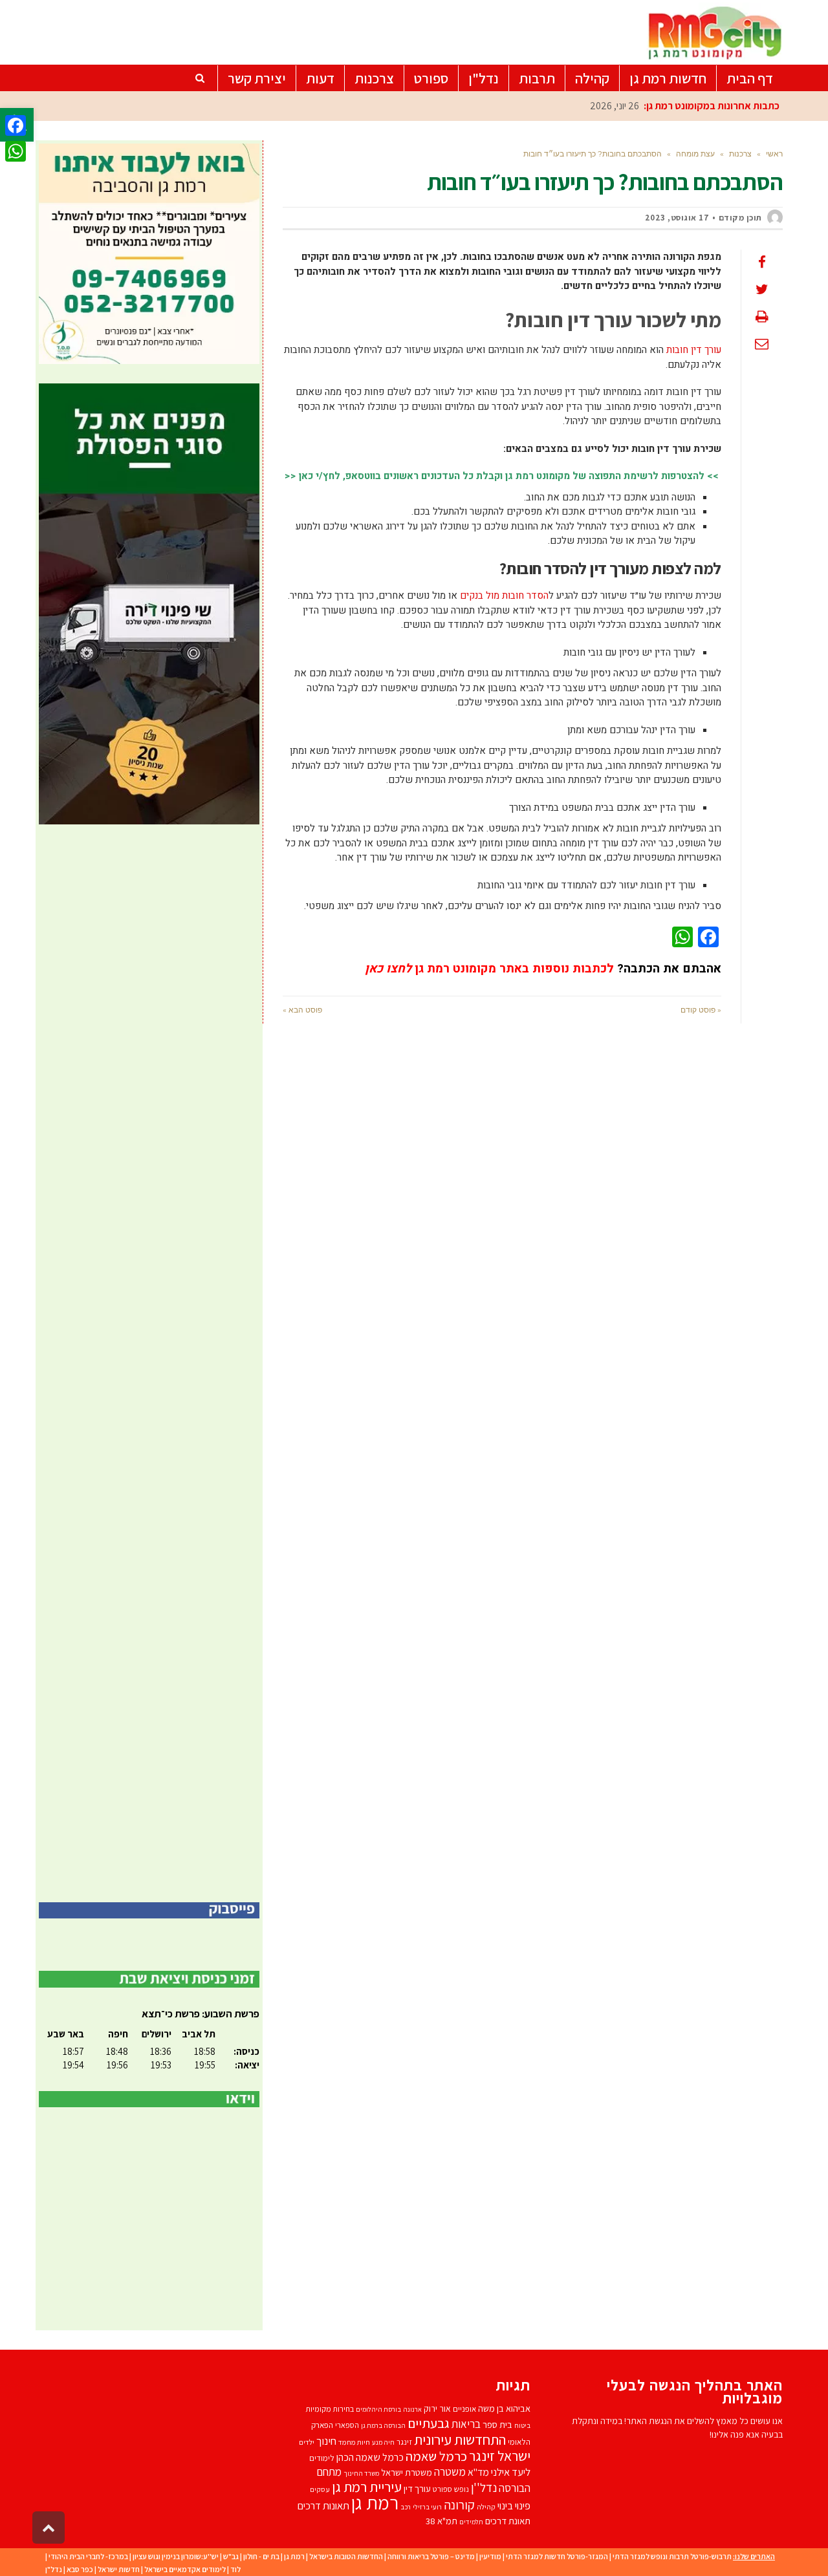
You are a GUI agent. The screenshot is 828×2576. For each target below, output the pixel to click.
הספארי (347, 2425)
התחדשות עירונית (460, 2439)
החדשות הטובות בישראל (346, 2556)
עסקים (320, 2489)
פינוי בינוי (514, 2506)
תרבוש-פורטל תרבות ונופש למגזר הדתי (672, 2556)
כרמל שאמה (436, 2456)
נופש (462, 2489)
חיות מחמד (354, 2442)
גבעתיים (429, 2423)
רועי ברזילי (427, 2507)
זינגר (404, 2442)
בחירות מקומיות (330, 2409)
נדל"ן (54, 2569)
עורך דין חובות (694, 350)
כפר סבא (80, 2569)
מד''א (478, 2472)
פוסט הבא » (302, 1010)
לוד (235, 2569)
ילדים (307, 2442)
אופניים (464, 2409)
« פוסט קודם (701, 1010)
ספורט (442, 2489)
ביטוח (522, 2425)
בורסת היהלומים (378, 2409)
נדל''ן (484, 2487)
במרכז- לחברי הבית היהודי (88, 2556)
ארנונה (412, 2409)
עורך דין (417, 2488)
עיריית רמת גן (367, 2487)
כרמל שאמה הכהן (370, 2457)
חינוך (326, 2441)
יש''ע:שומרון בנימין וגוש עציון (176, 2556)
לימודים (322, 2458)
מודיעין (490, 2556)
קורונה (459, 2505)
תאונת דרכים (508, 2521)
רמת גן (375, 2502)
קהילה (486, 2506)
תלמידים (471, 2522)
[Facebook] (16, 125)
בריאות (466, 2424)
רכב (406, 2507)
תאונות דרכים (323, 2506)
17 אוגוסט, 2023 (677, 218)
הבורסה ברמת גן (383, 2425)
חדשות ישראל (119, 2569)
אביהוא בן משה (504, 2408)
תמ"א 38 (441, 2521)
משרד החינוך (361, 2473)
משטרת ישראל (407, 2472)
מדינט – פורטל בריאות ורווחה (431, 2556)
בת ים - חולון (261, 2556)
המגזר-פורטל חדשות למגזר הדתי (557, 2556)
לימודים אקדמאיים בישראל (185, 2569)
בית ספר (497, 2424)
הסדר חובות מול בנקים (504, 596)
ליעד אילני (511, 2472)
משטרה (450, 2472)
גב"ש (231, 2556)
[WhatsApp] (16, 151)
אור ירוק (437, 2409)
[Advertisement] (149, 1363)
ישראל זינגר (500, 2456)
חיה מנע (383, 2442)
